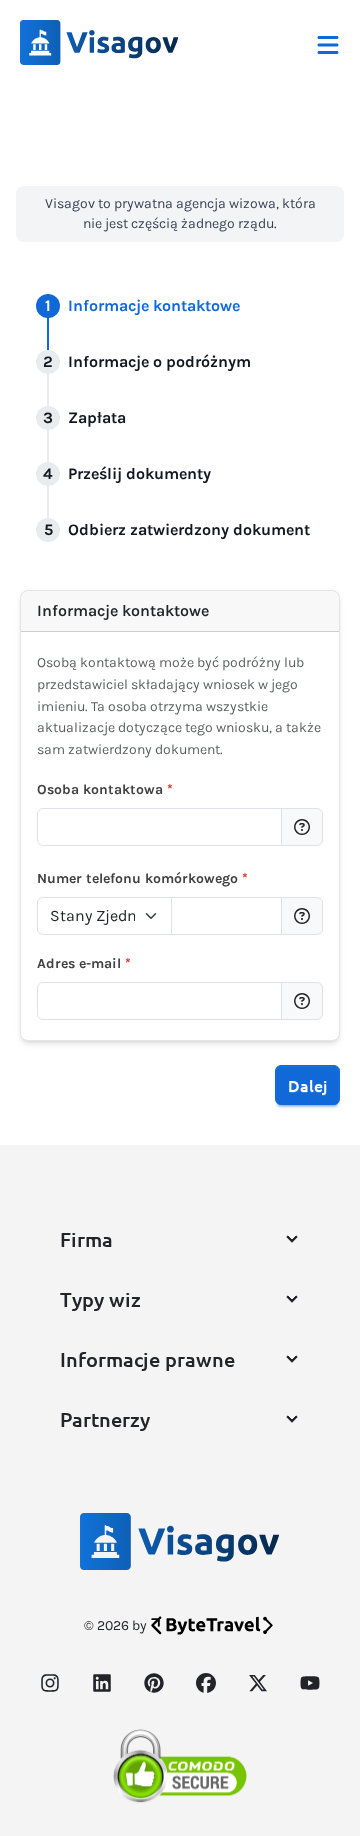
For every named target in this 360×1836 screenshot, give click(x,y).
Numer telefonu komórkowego (142, 878)
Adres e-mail (84, 963)
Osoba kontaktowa (105, 789)
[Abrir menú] (328, 43)
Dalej (307, 1085)
